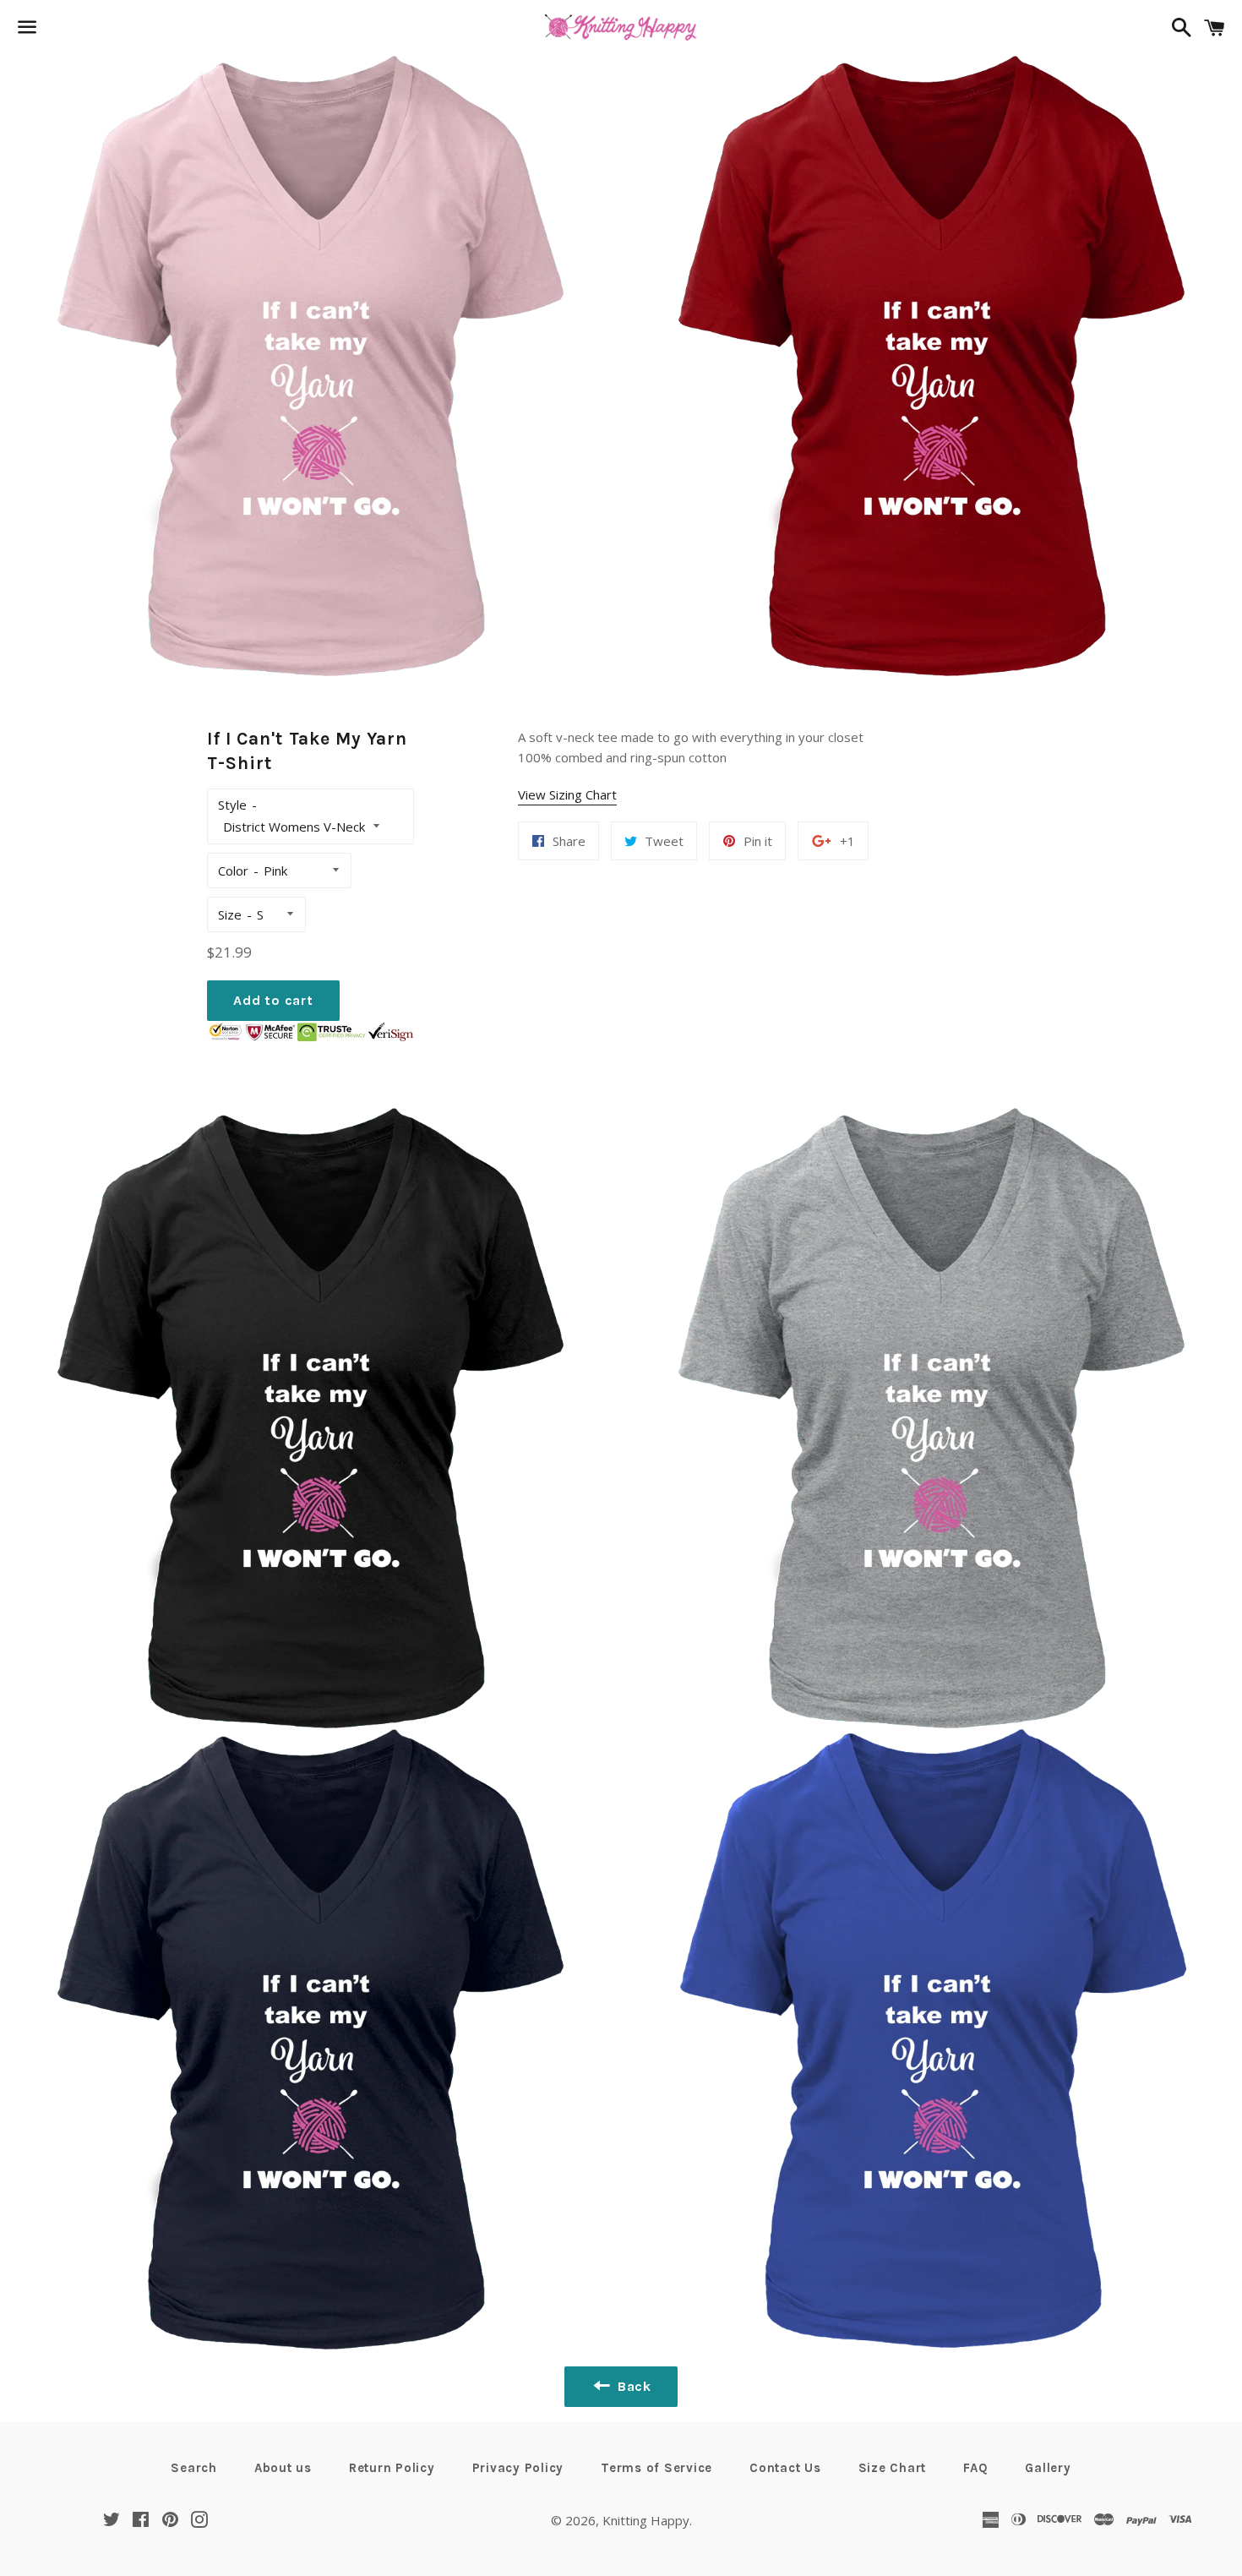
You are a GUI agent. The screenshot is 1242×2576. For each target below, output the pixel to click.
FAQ (975, 2468)
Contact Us (785, 2468)
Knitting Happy (646, 2520)
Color (233, 870)
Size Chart (893, 2468)
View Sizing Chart (567, 794)
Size (230, 914)
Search (194, 2468)
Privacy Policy (518, 2468)
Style (232, 805)
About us (283, 2468)
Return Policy (392, 2468)
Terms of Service (656, 2468)
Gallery (1048, 2468)
